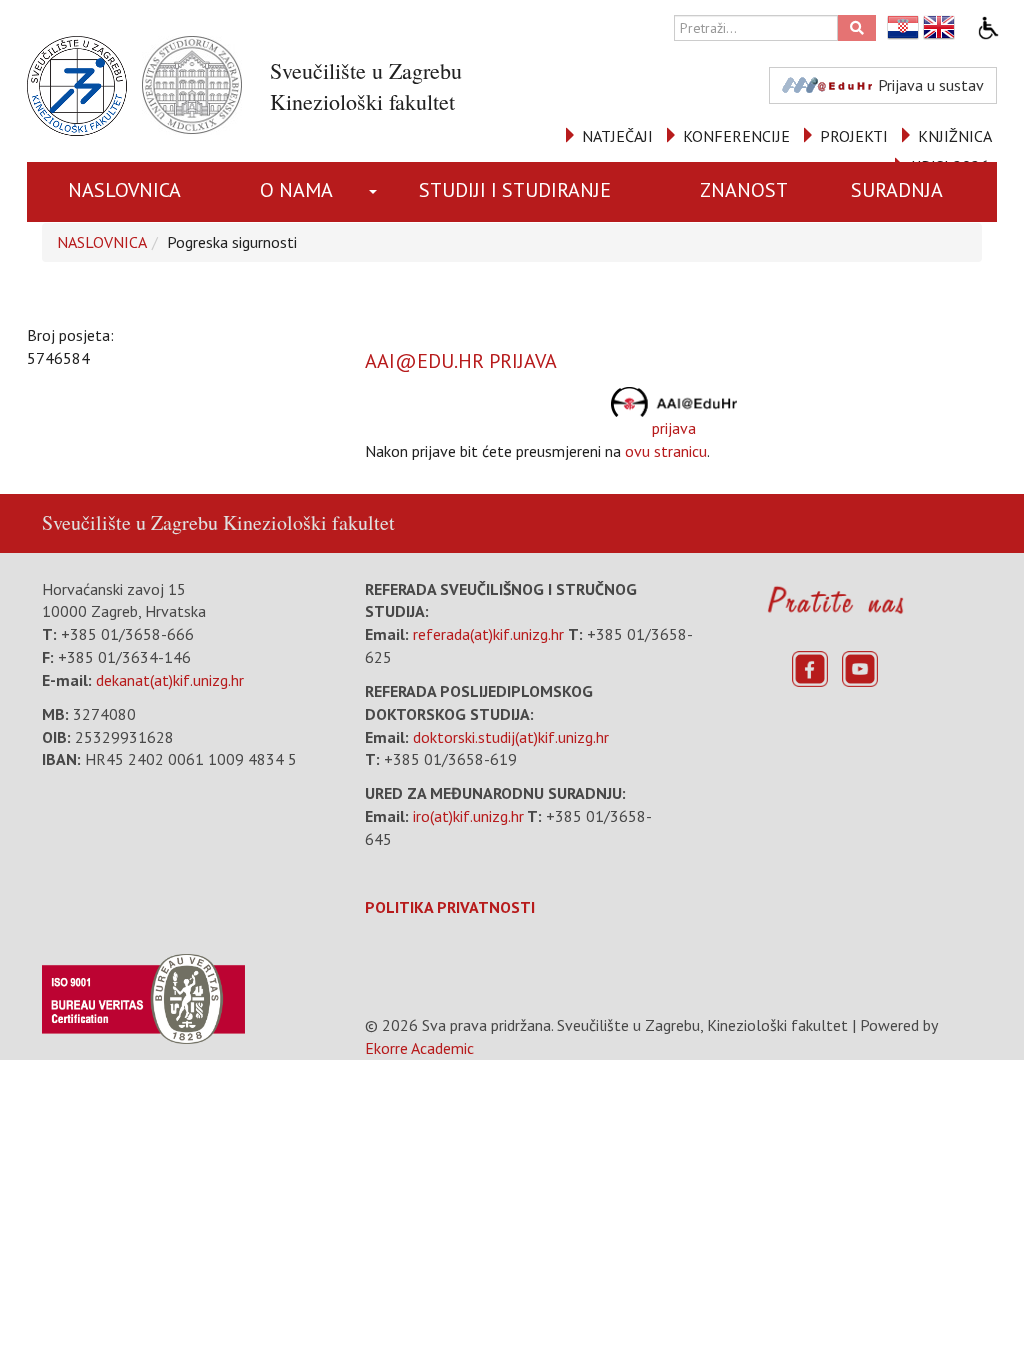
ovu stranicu (666, 451)
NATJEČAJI (617, 136)
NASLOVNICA (124, 190)
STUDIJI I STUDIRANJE (515, 190)
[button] (375, 192)
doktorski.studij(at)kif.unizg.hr (511, 737)
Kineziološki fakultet (309, 522)
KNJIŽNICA (955, 136)
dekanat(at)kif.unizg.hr (170, 680)
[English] (940, 27)
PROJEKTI (854, 136)
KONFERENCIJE (736, 136)
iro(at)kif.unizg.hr (468, 816)
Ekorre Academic (419, 1048)
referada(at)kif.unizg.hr (488, 634)
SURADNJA (897, 190)
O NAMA (296, 190)
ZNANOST (744, 190)
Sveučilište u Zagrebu (130, 522)
